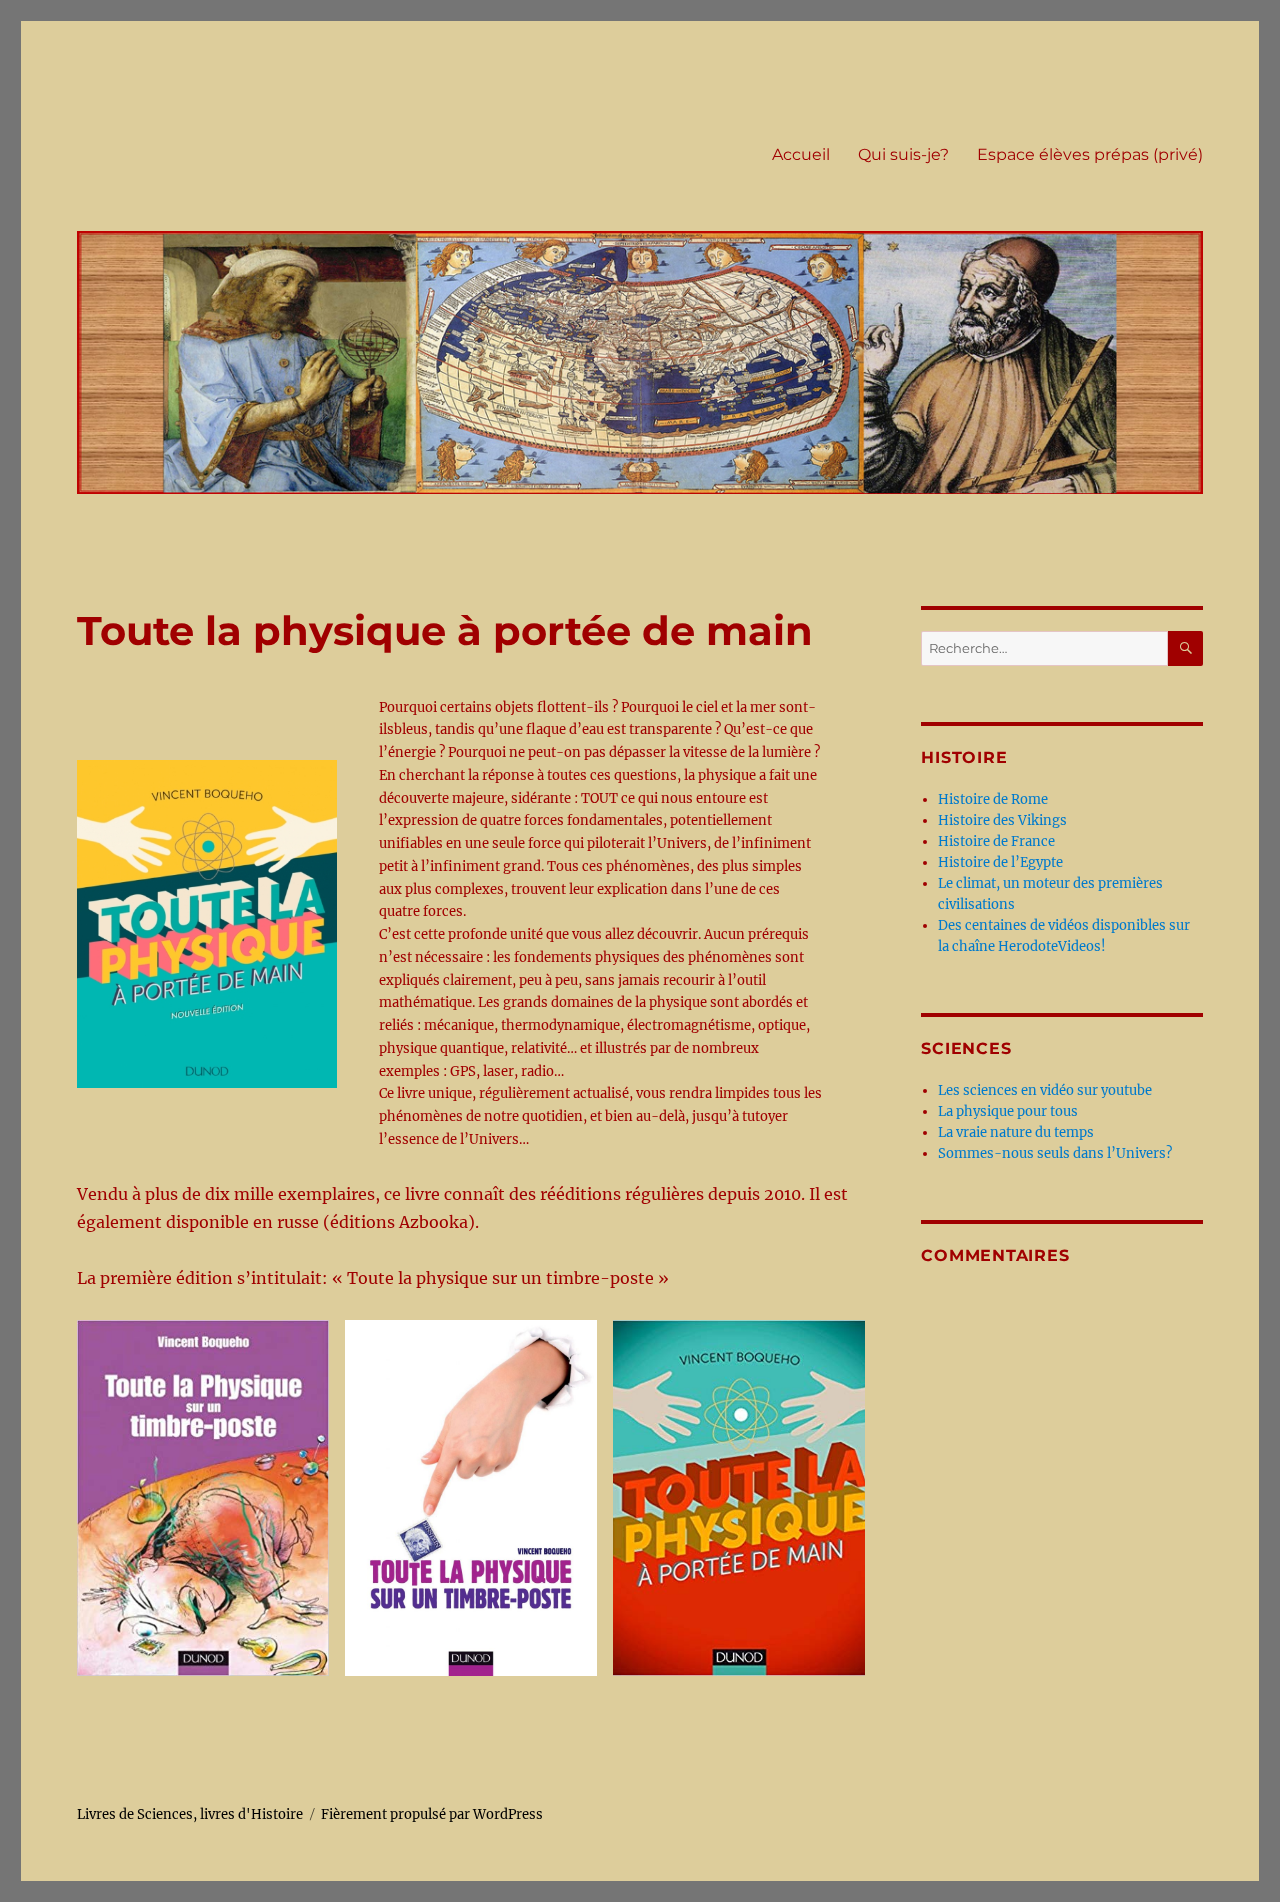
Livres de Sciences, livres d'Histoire (190, 1814)
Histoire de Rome (993, 799)
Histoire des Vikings (1002, 820)
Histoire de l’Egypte (1000, 862)
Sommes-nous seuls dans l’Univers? (1055, 1153)
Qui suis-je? (903, 154)
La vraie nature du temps (1016, 1132)
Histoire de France (996, 841)
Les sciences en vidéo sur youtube (1045, 1090)
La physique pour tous (1008, 1111)
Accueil (801, 154)
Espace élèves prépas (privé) (1090, 154)
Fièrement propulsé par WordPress (432, 1814)
